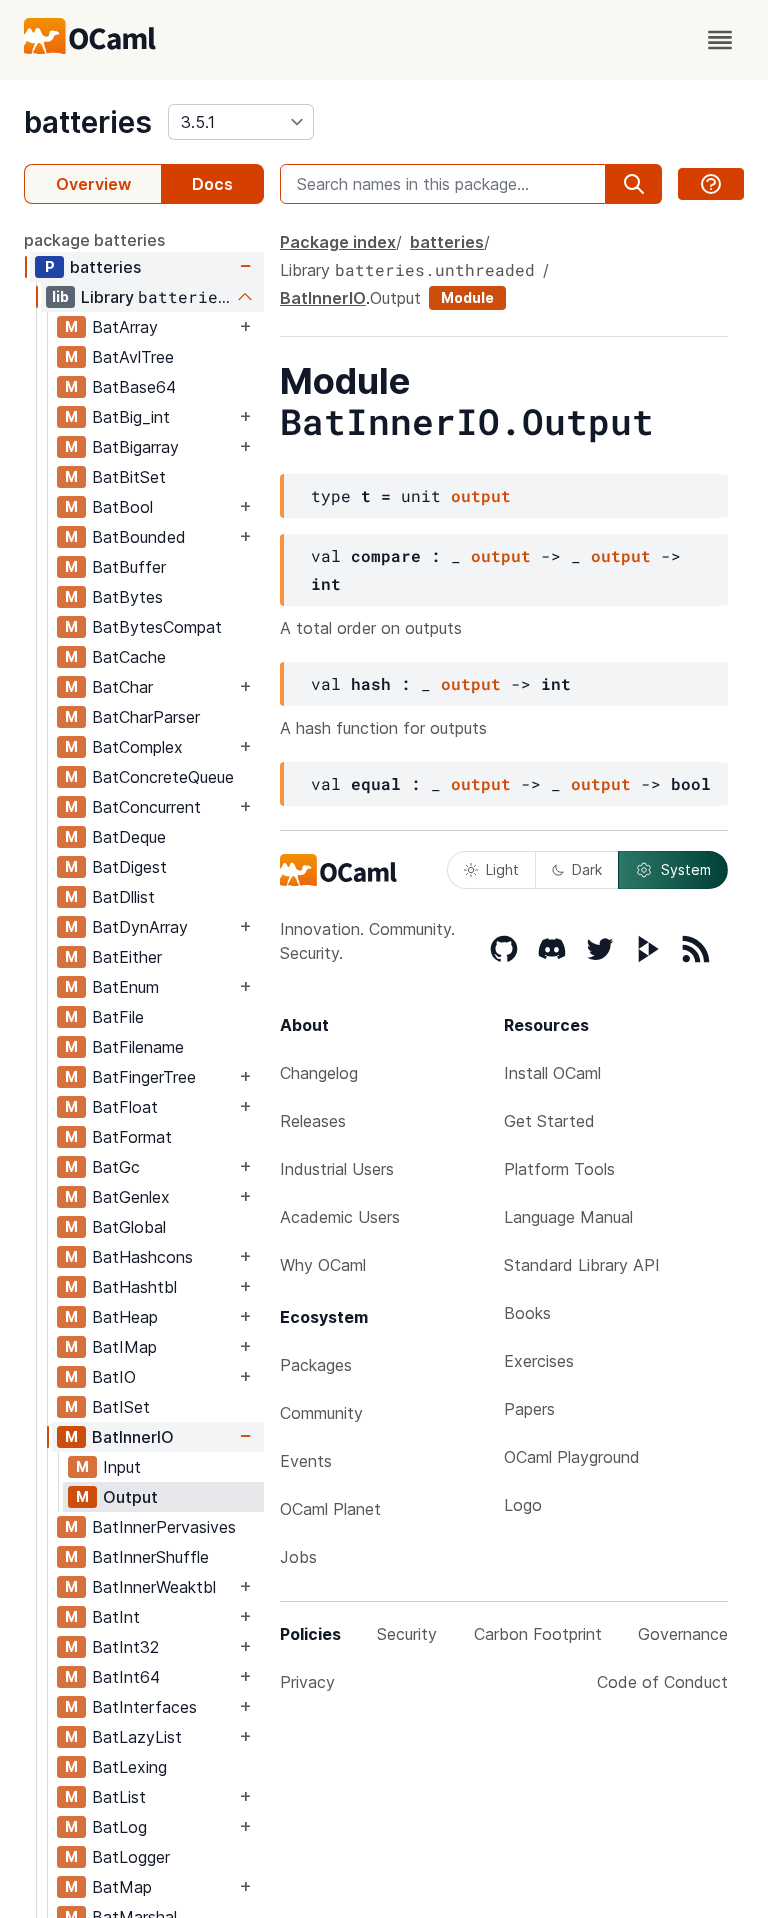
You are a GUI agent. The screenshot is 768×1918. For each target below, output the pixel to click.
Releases (313, 1121)
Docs (212, 184)
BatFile (118, 1017)
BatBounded (139, 537)
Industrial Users (337, 1169)
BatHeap (125, 1317)
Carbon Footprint (538, 1634)
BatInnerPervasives (164, 1527)
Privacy (307, 1682)
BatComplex (137, 747)
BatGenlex (131, 1197)
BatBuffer (129, 567)
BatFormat (132, 1137)
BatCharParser (146, 717)
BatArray (125, 327)
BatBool (122, 507)
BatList (119, 1797)
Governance (683, 1634)
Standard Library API (582, 1265)
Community (321, 1413)
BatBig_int (131, 417)
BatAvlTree (133, 357)
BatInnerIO (133, 1437)
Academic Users (340, 1217)
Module (467, 297)
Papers (529, 1409)
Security (407, 1634)
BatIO (114, 1377)
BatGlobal (129, 1227)
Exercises (539, 1361)
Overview (93, 184)
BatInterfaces (144, 1707)
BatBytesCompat (157, 627)
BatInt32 (125, 1647)
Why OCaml (323, 1265)
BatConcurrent (146, 807)
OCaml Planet (330, 1509)
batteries (88, 122)
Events (306, 1461)
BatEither (127, 957)
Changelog (319, 1073)
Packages (316, 1365)
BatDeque (129, 837)
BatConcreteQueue (163, 777)
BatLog (119, 1827)
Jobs (298, 1557)
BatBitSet (129, 477)
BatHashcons (142, 1257)
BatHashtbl (134, 1287)
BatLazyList (137, 1737)
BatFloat (125, 1107)
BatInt (116, 1617)
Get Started (549, 1121)
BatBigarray (135, 447)
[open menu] (720, 40)
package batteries (94, 240)
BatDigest (129, 867)
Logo (523, 1505)
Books (527, 1313)
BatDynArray (140, 927)
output (481, 495)
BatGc (116, 1167)
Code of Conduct (662, 1682)
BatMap (122, 1887)
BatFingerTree (144, 1077)
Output (130, 1497)
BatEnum (125, 987)
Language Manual (568, 1217)
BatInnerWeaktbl (154, 1587)
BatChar (122, 687)
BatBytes (127, 597)
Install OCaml (552, 1073)
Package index (338, 242)
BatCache (129, 657)
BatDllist (123, 897)
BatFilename (138, 1047)
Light (502, 869)
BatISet (121, 1407)
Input (122, 1467)
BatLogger (131, 1857)
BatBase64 (134, 387)
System (686, 869)
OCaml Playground (572, 1457)
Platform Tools (559, 1169)
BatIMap (124, 1347)
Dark (587, 869)
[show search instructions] (711, 184)
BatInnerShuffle (150, 1557)
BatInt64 (126, 1677)
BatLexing (129, 1767)
